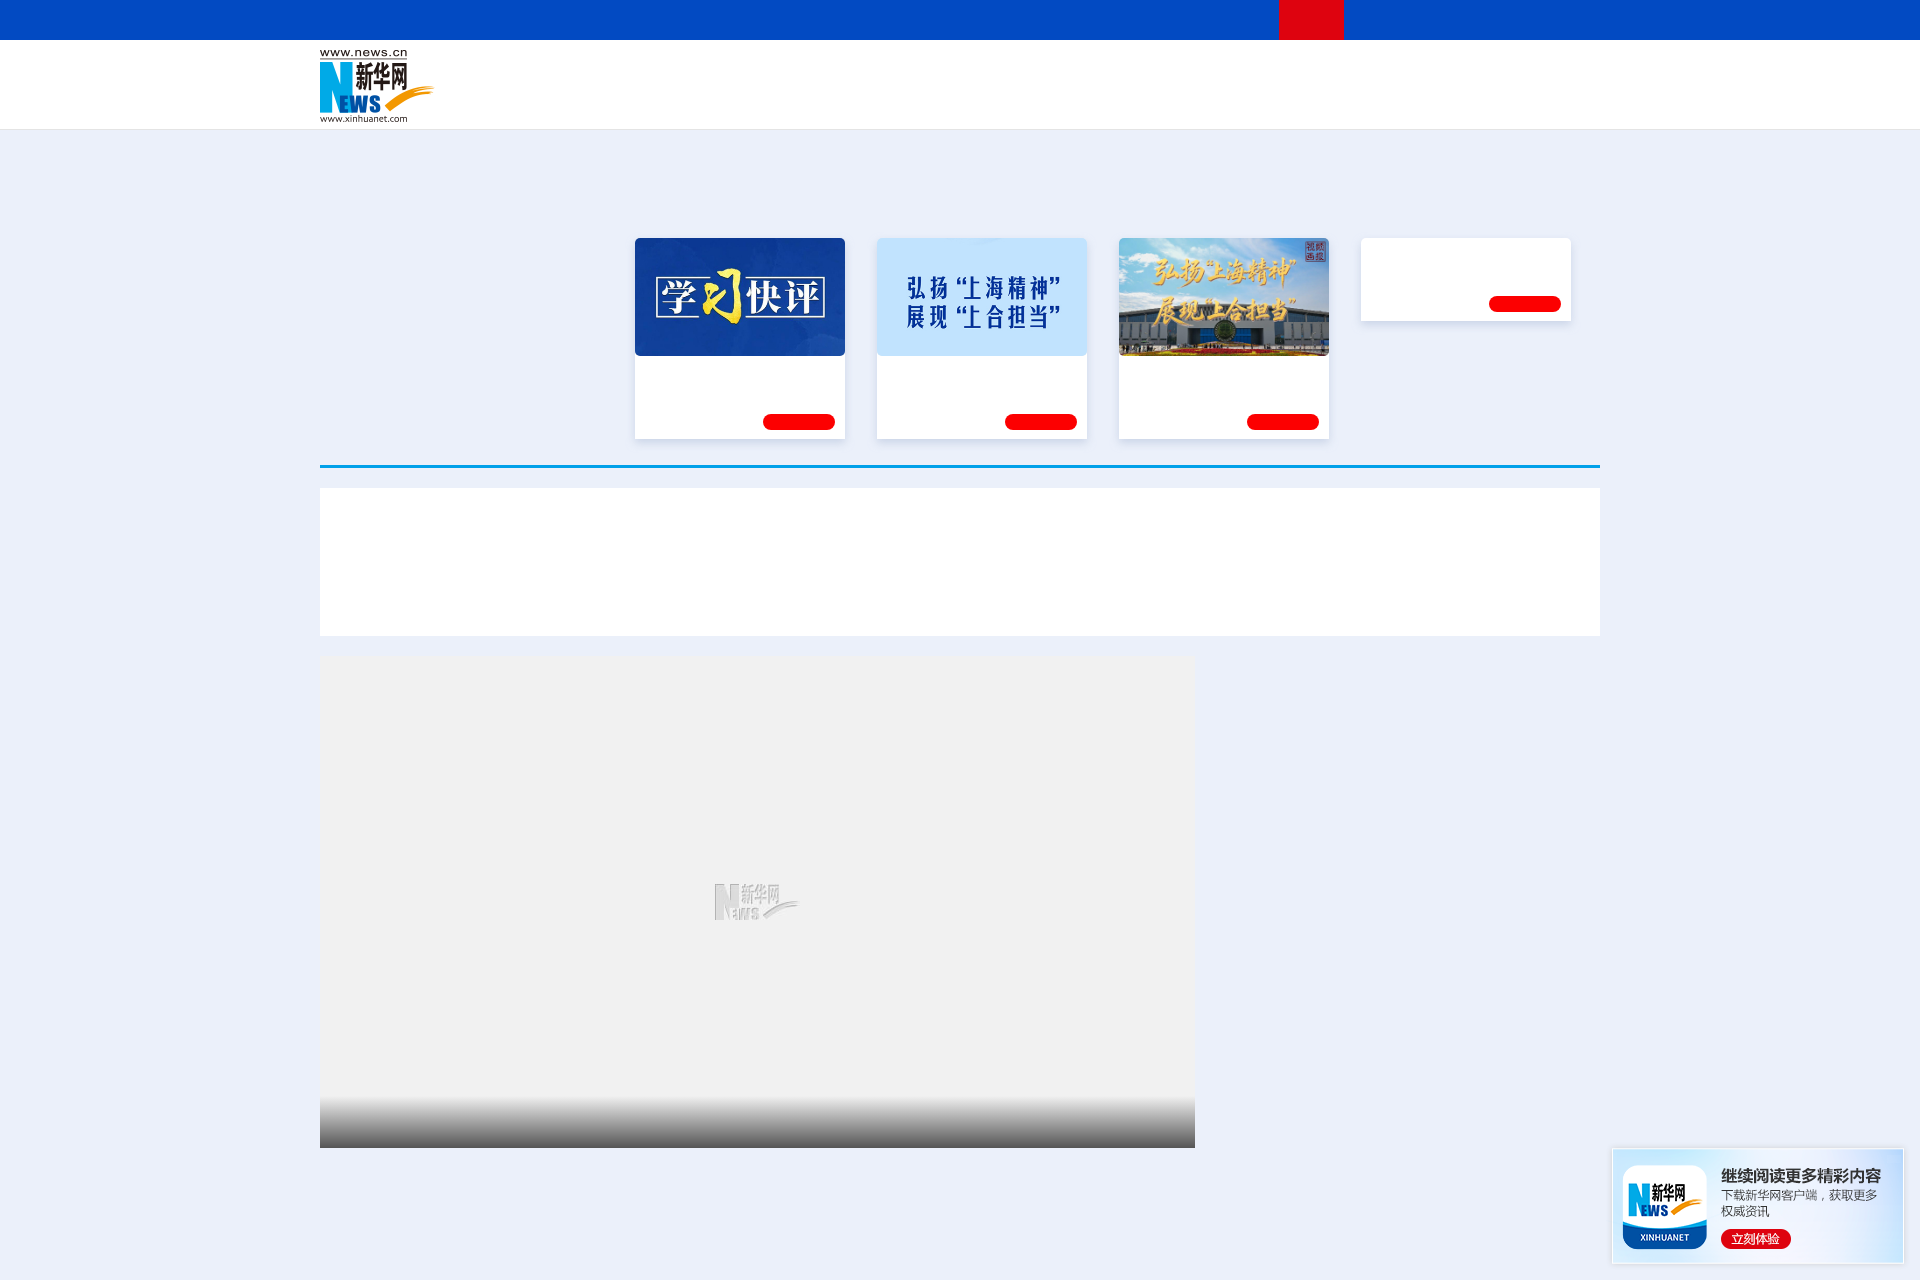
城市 (1083, 100)
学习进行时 (621, 72)
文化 (1240, 72)
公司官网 (473, 86)
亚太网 (1444, 100)
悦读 (1311, 100)
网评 (845, 72)
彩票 (1213, 100)
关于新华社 (778, 19)
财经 (811, 72)
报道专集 (1526, 199)
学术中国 (883, 100)
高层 (676, 72)
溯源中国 (1036, 100)
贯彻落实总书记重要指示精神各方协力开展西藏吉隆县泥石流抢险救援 (631, 597)
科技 (1105, 72)
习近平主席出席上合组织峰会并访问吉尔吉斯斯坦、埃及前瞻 (627, 1121)
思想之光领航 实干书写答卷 (1457, 373)
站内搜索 (1482, 19)
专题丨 (1244, 1114)
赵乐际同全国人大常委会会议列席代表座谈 (1372, 812)
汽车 (636, 100)
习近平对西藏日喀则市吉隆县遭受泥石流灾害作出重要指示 (960, 538)
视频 (1410, 72)
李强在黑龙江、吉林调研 (1308, 749)
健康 (1308, 72)
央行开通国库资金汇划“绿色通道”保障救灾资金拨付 (1076, 597)
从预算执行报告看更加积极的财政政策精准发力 (1388, 1001)
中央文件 (1559, 72)
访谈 (1376, 72)
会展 (1181, 100)
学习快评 (799, 422)
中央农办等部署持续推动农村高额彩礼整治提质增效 (1404, 1064)
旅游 (1116, 100)
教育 (1071, 72)
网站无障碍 (1227, 19)
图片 (1443, 72)
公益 (1344, 100)
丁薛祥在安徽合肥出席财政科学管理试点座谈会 (1388, 938)
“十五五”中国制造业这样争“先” (1374, 1114)
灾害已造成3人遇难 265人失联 (1381, 597)
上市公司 (1497, 100)
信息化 (768, 100)
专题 (1521, 597)
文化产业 (1558, 100)
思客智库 (961, 72)
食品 (668, 100)
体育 (1206, 72)
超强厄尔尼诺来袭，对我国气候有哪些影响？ (1428, 1240)
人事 (744, 72)
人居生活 (715, 100)
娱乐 (1246, 100)
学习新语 (1041, 422)
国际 (777, 72)
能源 (1148, 100)
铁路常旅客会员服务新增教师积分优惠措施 (1372, 1190)
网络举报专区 (1564, 19)
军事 (1342, 72)
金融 (603, 100)
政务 (1477, 72)
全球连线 (1023, 72)
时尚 (1279, 100)
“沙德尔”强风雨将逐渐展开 (1313, 1266)
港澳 (879, 72)
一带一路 (1390, 100)
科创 (1138, 72)
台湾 (913, 72)
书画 (1274, 72)
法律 (1511, 72)
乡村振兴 (943, 100)
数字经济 (822, 100)
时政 (710, 72)
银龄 (990, 100)
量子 (1172, 72)
